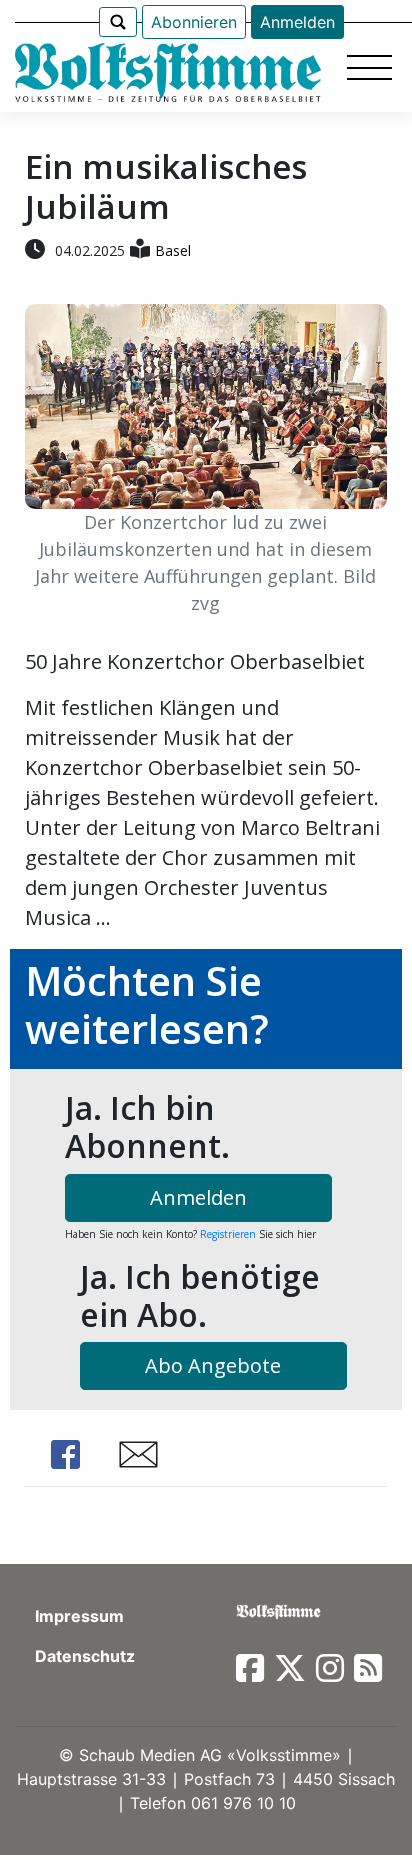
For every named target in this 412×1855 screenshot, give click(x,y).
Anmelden (297, 22)
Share (65, 1454)
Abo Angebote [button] (213, 1365)
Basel (173, 250)
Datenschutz (85, 1656)
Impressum (79, 1616)
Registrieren (228, 1234)
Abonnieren (194, 22)
